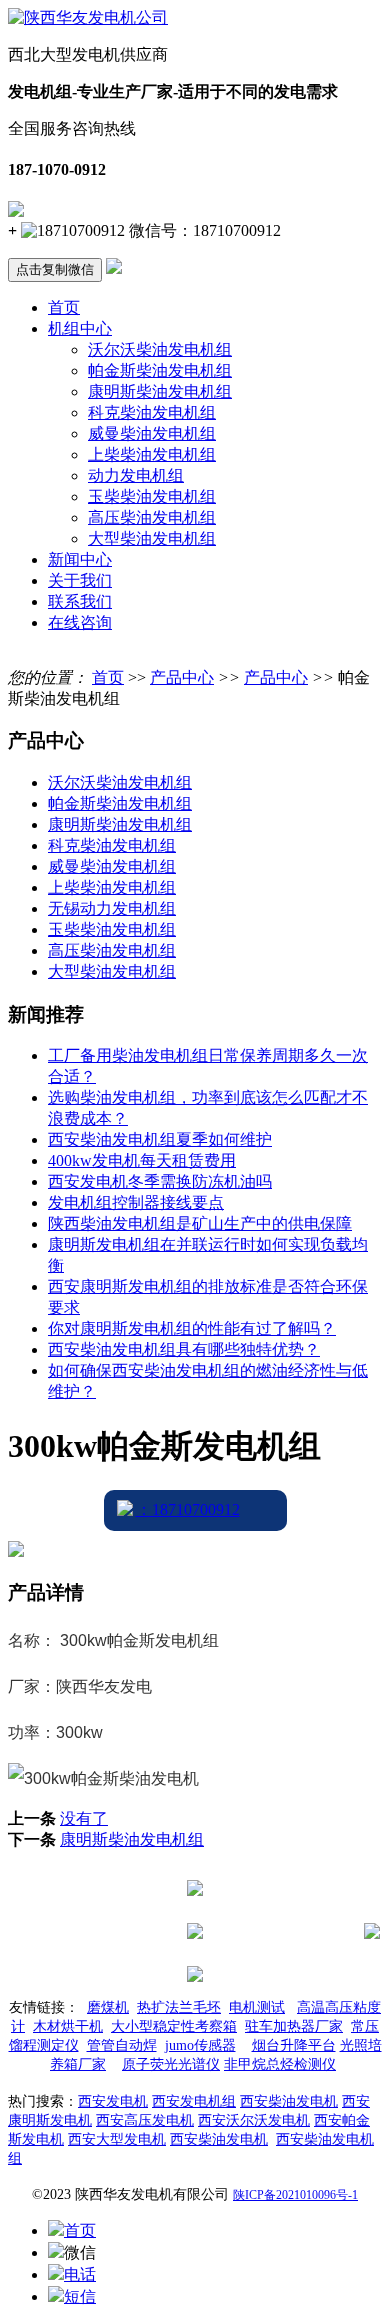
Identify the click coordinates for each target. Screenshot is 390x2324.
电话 (80, 2274)
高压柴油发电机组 (152, 517)
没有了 (84, 1818)
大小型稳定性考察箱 (174, 2026)
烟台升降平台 (294, 2045)
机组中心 (80, 328)
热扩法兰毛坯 (179, 2007)
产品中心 (182, 677)
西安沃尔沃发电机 (254, 2120)
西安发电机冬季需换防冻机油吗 (160, 1181)
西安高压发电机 (145, 2120)
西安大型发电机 (117, 2139)
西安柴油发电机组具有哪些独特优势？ (184, 1349)
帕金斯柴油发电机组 (160, 370)
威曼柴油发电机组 (152, 433)
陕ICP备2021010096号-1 (295, 2195)
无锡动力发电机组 (112, 908)
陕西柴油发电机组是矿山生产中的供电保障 (200, 1223)
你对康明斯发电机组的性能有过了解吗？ (192, 1328)
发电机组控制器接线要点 (136, 1202)
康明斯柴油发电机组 (160, 391)
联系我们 (80, 601)
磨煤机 (108, 2007)
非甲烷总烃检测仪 (280, 2064)
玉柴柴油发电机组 (152, 496)
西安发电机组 (194, 2101)
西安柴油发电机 (289, 2101)
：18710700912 (188, 1509)
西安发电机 (113, 2101)
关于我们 (80, 580)
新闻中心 (80, 559)
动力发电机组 (136, 475)
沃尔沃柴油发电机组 (160, 349)
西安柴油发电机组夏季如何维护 (160, 1139)
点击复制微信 (55, 269)
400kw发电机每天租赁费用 (142, 1160)
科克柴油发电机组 (152, 412)
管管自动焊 (122, 2045)
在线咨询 (80, 622)
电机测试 (257, 2007)
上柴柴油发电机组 (152, 454)
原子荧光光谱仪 (171, 2064)
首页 (64, 307)
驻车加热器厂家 (294, 2026)
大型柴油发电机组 (152, 538)
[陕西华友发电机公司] (88, 17)
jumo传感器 (200, 2045)
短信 (80, 2296)
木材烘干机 (68, 2026)
